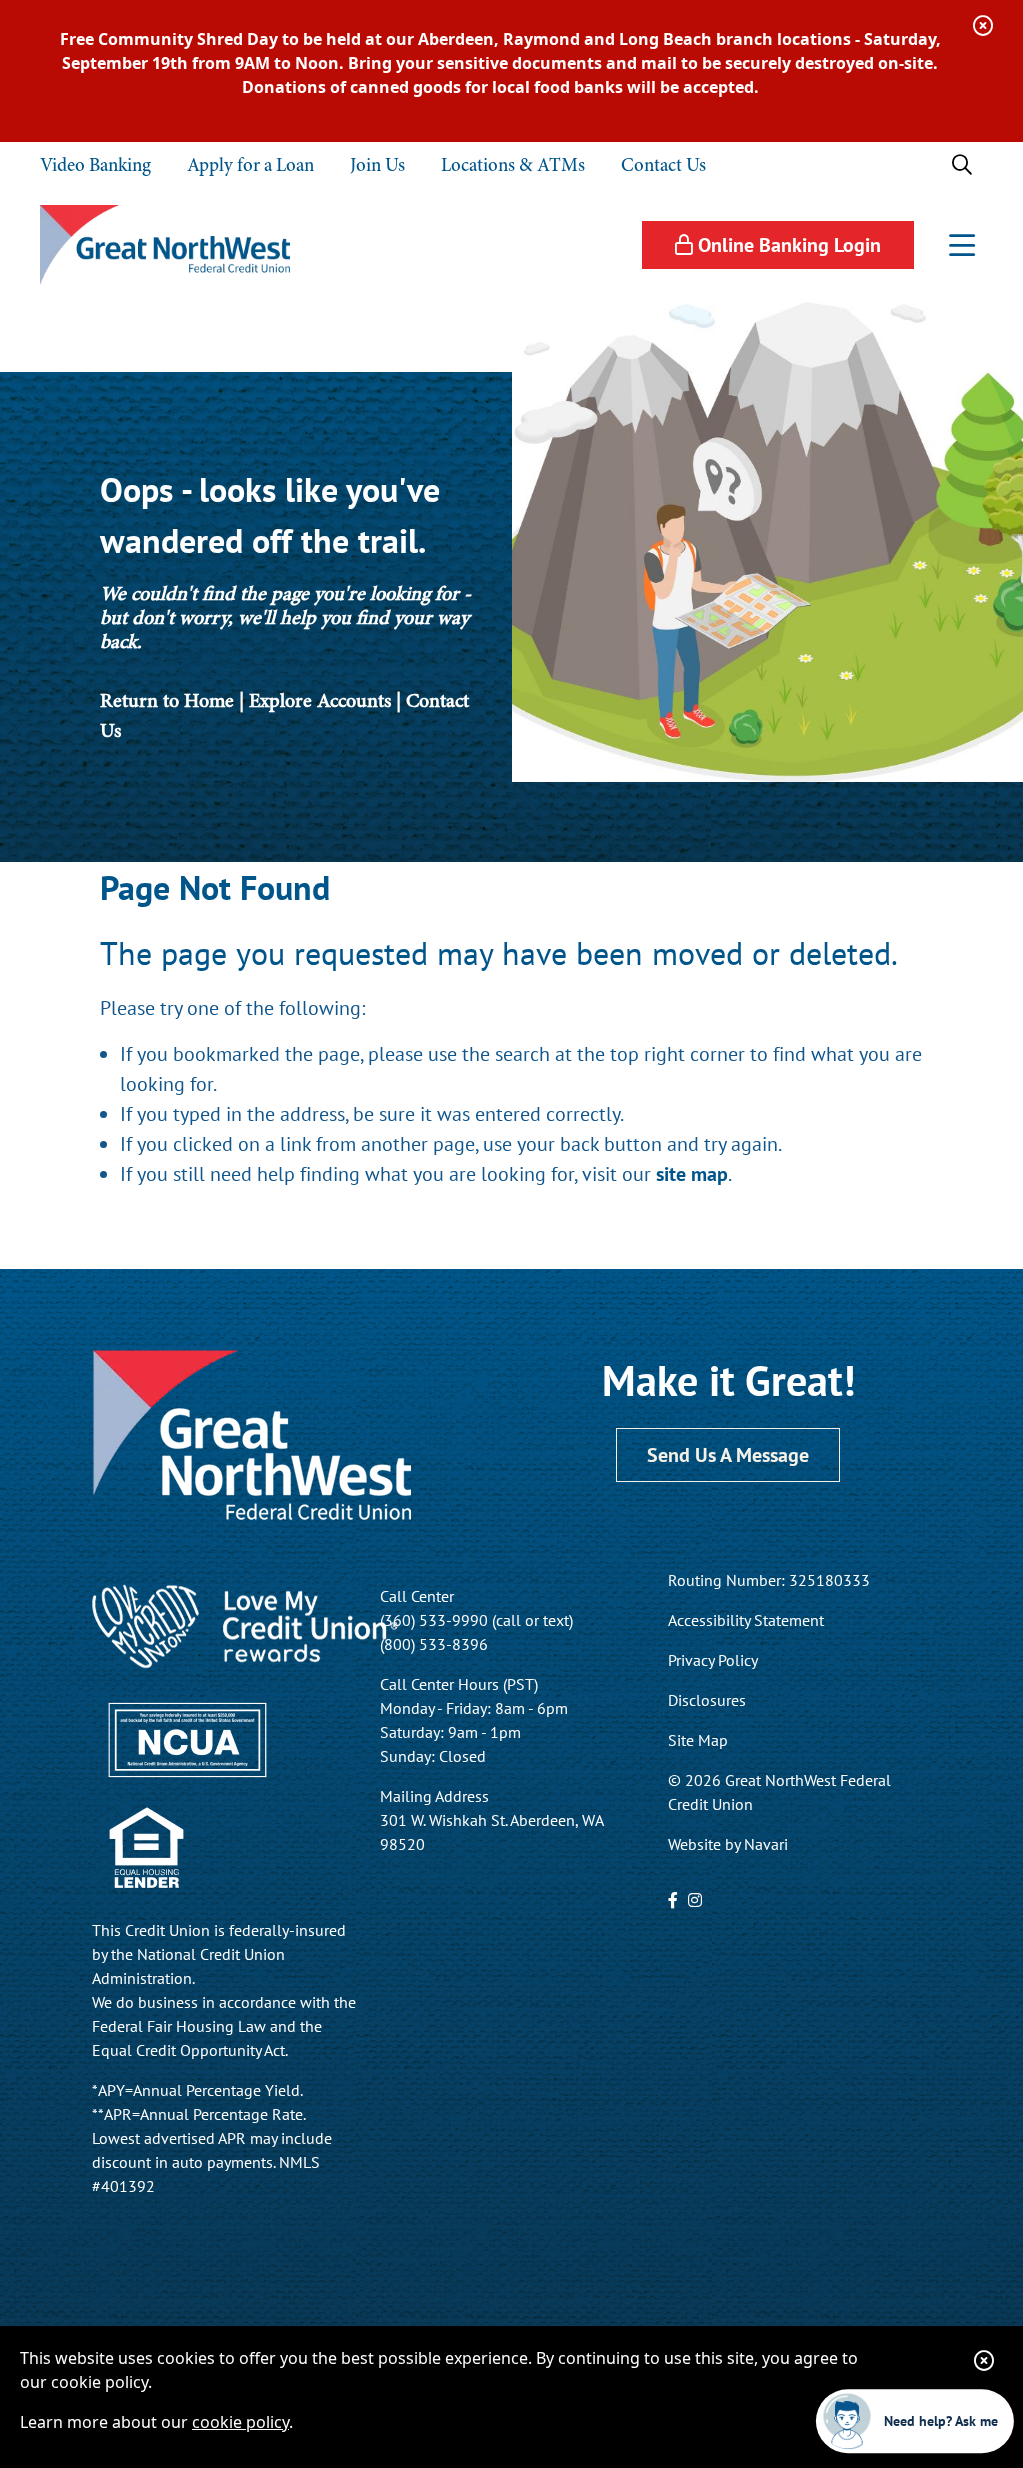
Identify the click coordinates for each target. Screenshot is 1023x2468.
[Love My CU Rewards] (245, 1625)
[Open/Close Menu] (962, 245)
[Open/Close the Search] (962, 165)
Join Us (377, 165)
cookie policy (240, 2422)
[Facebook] (673, 1900)
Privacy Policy (713, 1660)
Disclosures (707, 1700)
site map (692, 1173)
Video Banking (95, 165)
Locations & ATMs (513, 165)
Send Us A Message (728, 1454)
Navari (766, 1844)
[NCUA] (187, 1737)
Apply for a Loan (250, 165)
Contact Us (663, 165)
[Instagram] (695, 1900)
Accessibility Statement (746, 1620)
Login (789, 244)
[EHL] (146, 1846)
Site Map (698, 1740)
